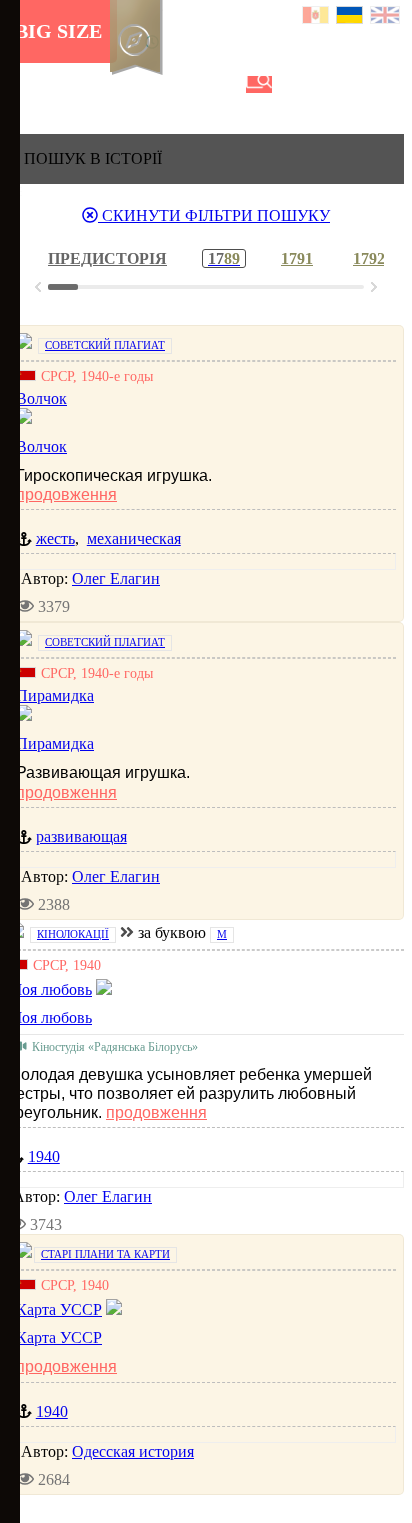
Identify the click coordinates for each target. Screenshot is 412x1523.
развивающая (81, 836)
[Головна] (23, 84)
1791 (297, 258)
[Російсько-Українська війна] (91, 84)
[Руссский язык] (316, 17)
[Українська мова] (350, 17)
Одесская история (133, 1451)
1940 (44, 1156)
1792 (369, 258)
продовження (66, 494)
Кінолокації (73, 934)
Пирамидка (55, 743)
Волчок (41, 446)
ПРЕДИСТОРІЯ (107, 258)
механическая (134, 538)
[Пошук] (259, 84)
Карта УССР (59, 1337)
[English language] (386, 17)
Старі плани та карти (105, 1254)
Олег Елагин (116, 578)
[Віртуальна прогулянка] (227, 84)
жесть (55, 538)
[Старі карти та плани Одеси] (125, 84)
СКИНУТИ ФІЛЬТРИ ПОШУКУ (214, 215)
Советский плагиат (105, 345)
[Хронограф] (57, 84)
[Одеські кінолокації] (193, 84)
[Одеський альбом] (159, 84)
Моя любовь (50, 1017)
